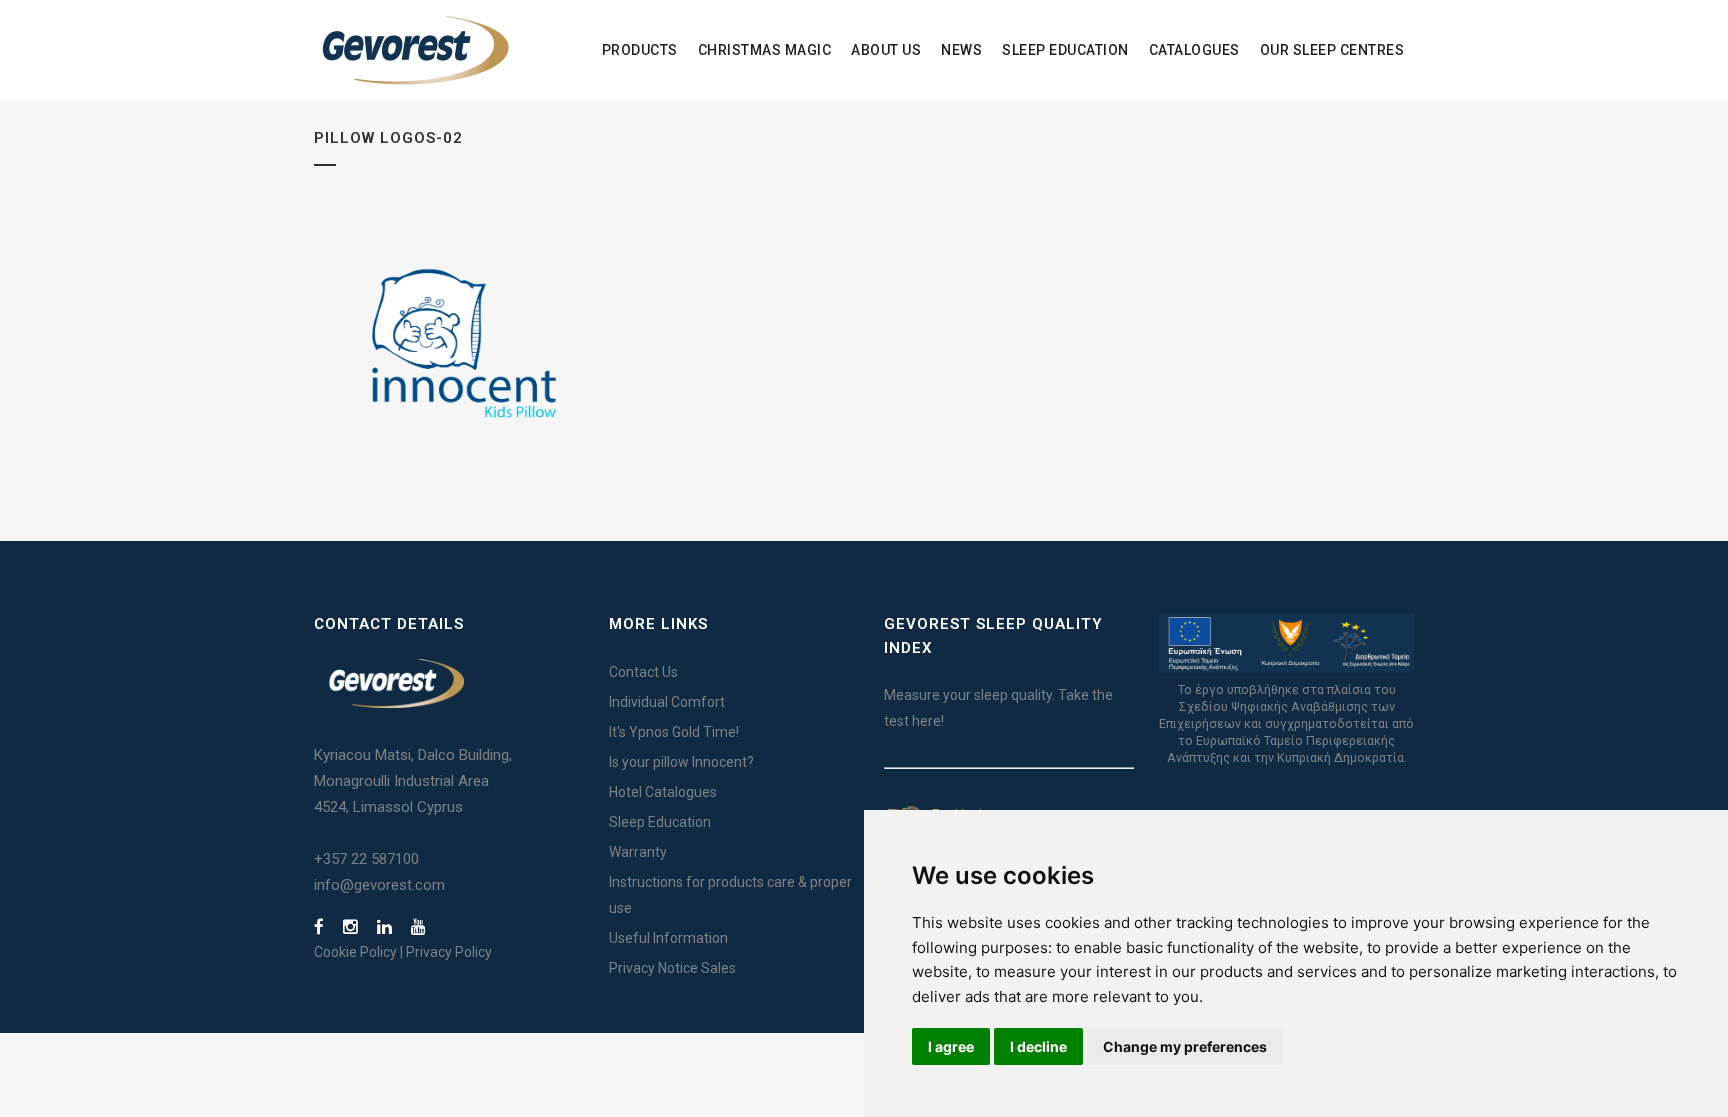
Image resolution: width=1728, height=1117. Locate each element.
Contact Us (643, 672)
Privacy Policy (449, 952)
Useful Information (668, 938)
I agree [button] (951, 1046)
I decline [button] (1038, 1046)
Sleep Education (660, 822)
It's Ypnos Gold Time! (674, 732)
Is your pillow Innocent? (681, 762)
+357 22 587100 (366, 859)
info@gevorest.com (379, 885)
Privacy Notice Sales (672, 968)
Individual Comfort (667, 702)
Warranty (638, 852)
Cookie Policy (355, 952)
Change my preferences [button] (1185, 1046)
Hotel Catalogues (663, 792)
